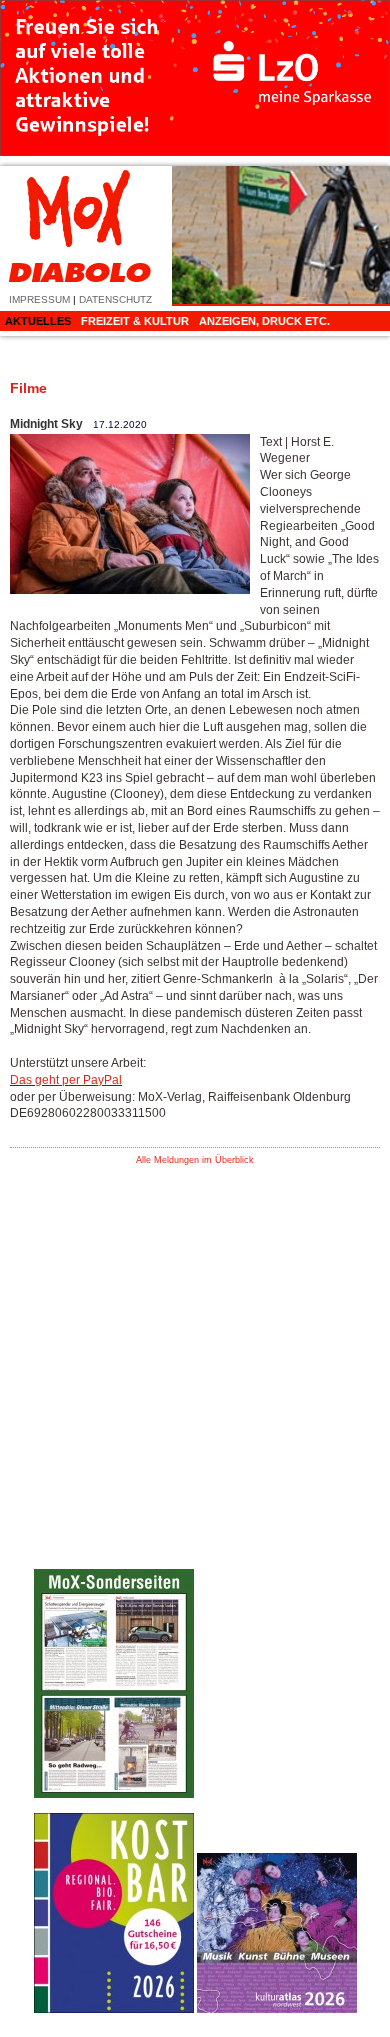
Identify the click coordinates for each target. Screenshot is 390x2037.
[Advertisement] (277, 1498)
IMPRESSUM (39, 299)
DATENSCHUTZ (115, 299)
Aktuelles (38, 321)
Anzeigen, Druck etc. (264, 321)
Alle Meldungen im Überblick (195, 1160)
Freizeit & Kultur (135, 321)
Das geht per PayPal (66, 1080)
